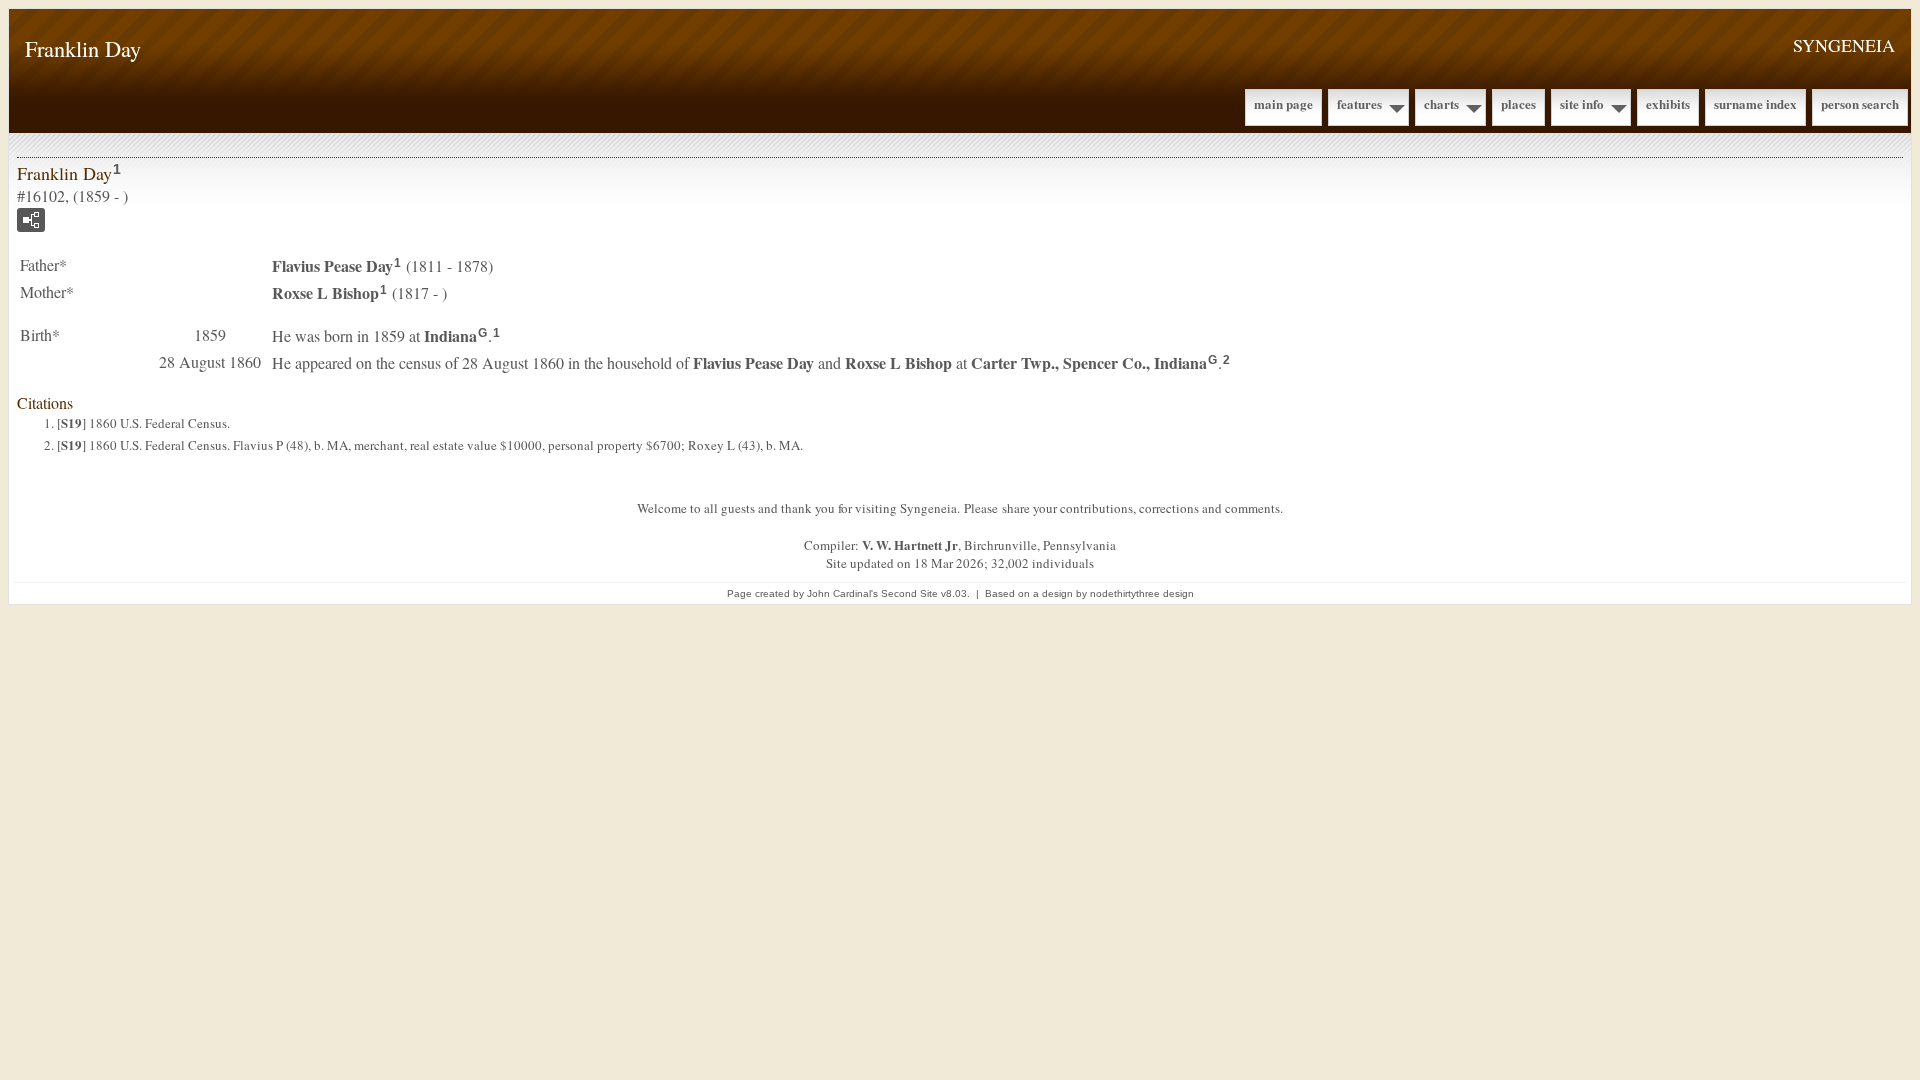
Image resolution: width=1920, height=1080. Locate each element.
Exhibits (1668, 103)
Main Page (1283, 103)
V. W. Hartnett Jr (910, 544)
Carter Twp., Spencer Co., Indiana (1089, 362)
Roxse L (325, 292)
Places (1518, 103)
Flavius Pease (332, 265)
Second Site (909, 593)
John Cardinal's (842, 593)
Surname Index (1755, 103)
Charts (1441, 103)
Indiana (450, 335)
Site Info (1582, 103)
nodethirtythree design (1142, 593)
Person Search (1860, 103)
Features (1359, 103)
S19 (71, 422)
